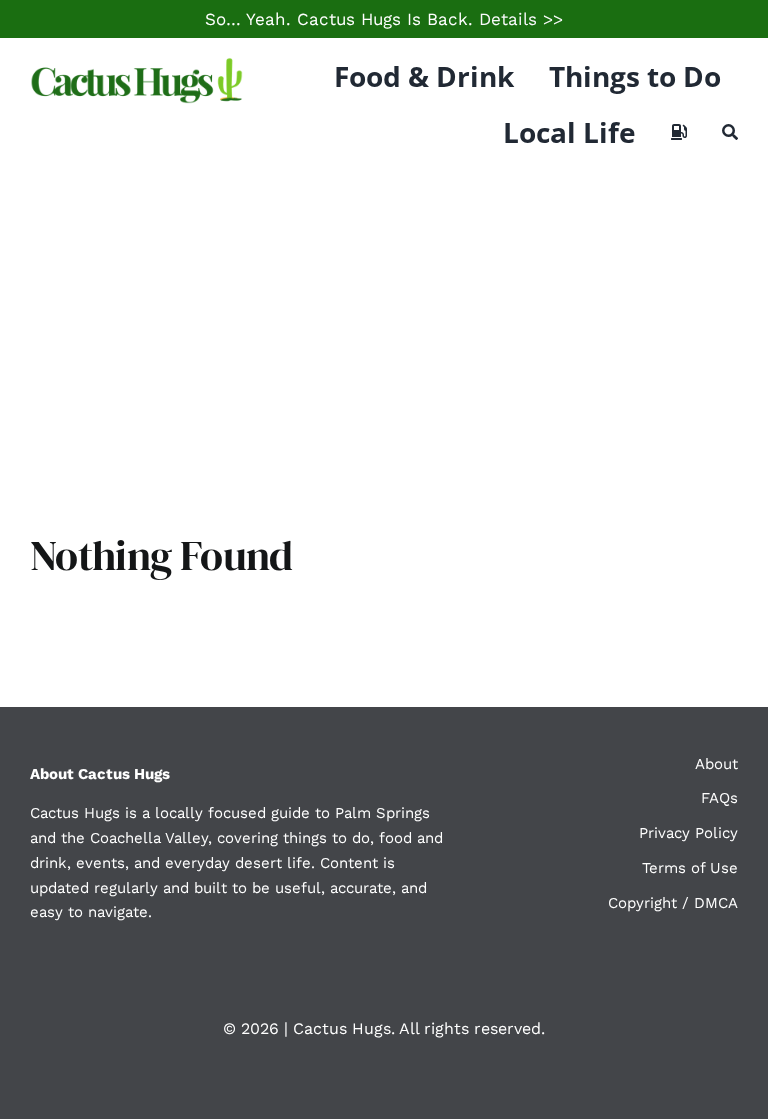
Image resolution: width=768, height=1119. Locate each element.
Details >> (521, 19)
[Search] (730, 132)
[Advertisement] (384, 320)
